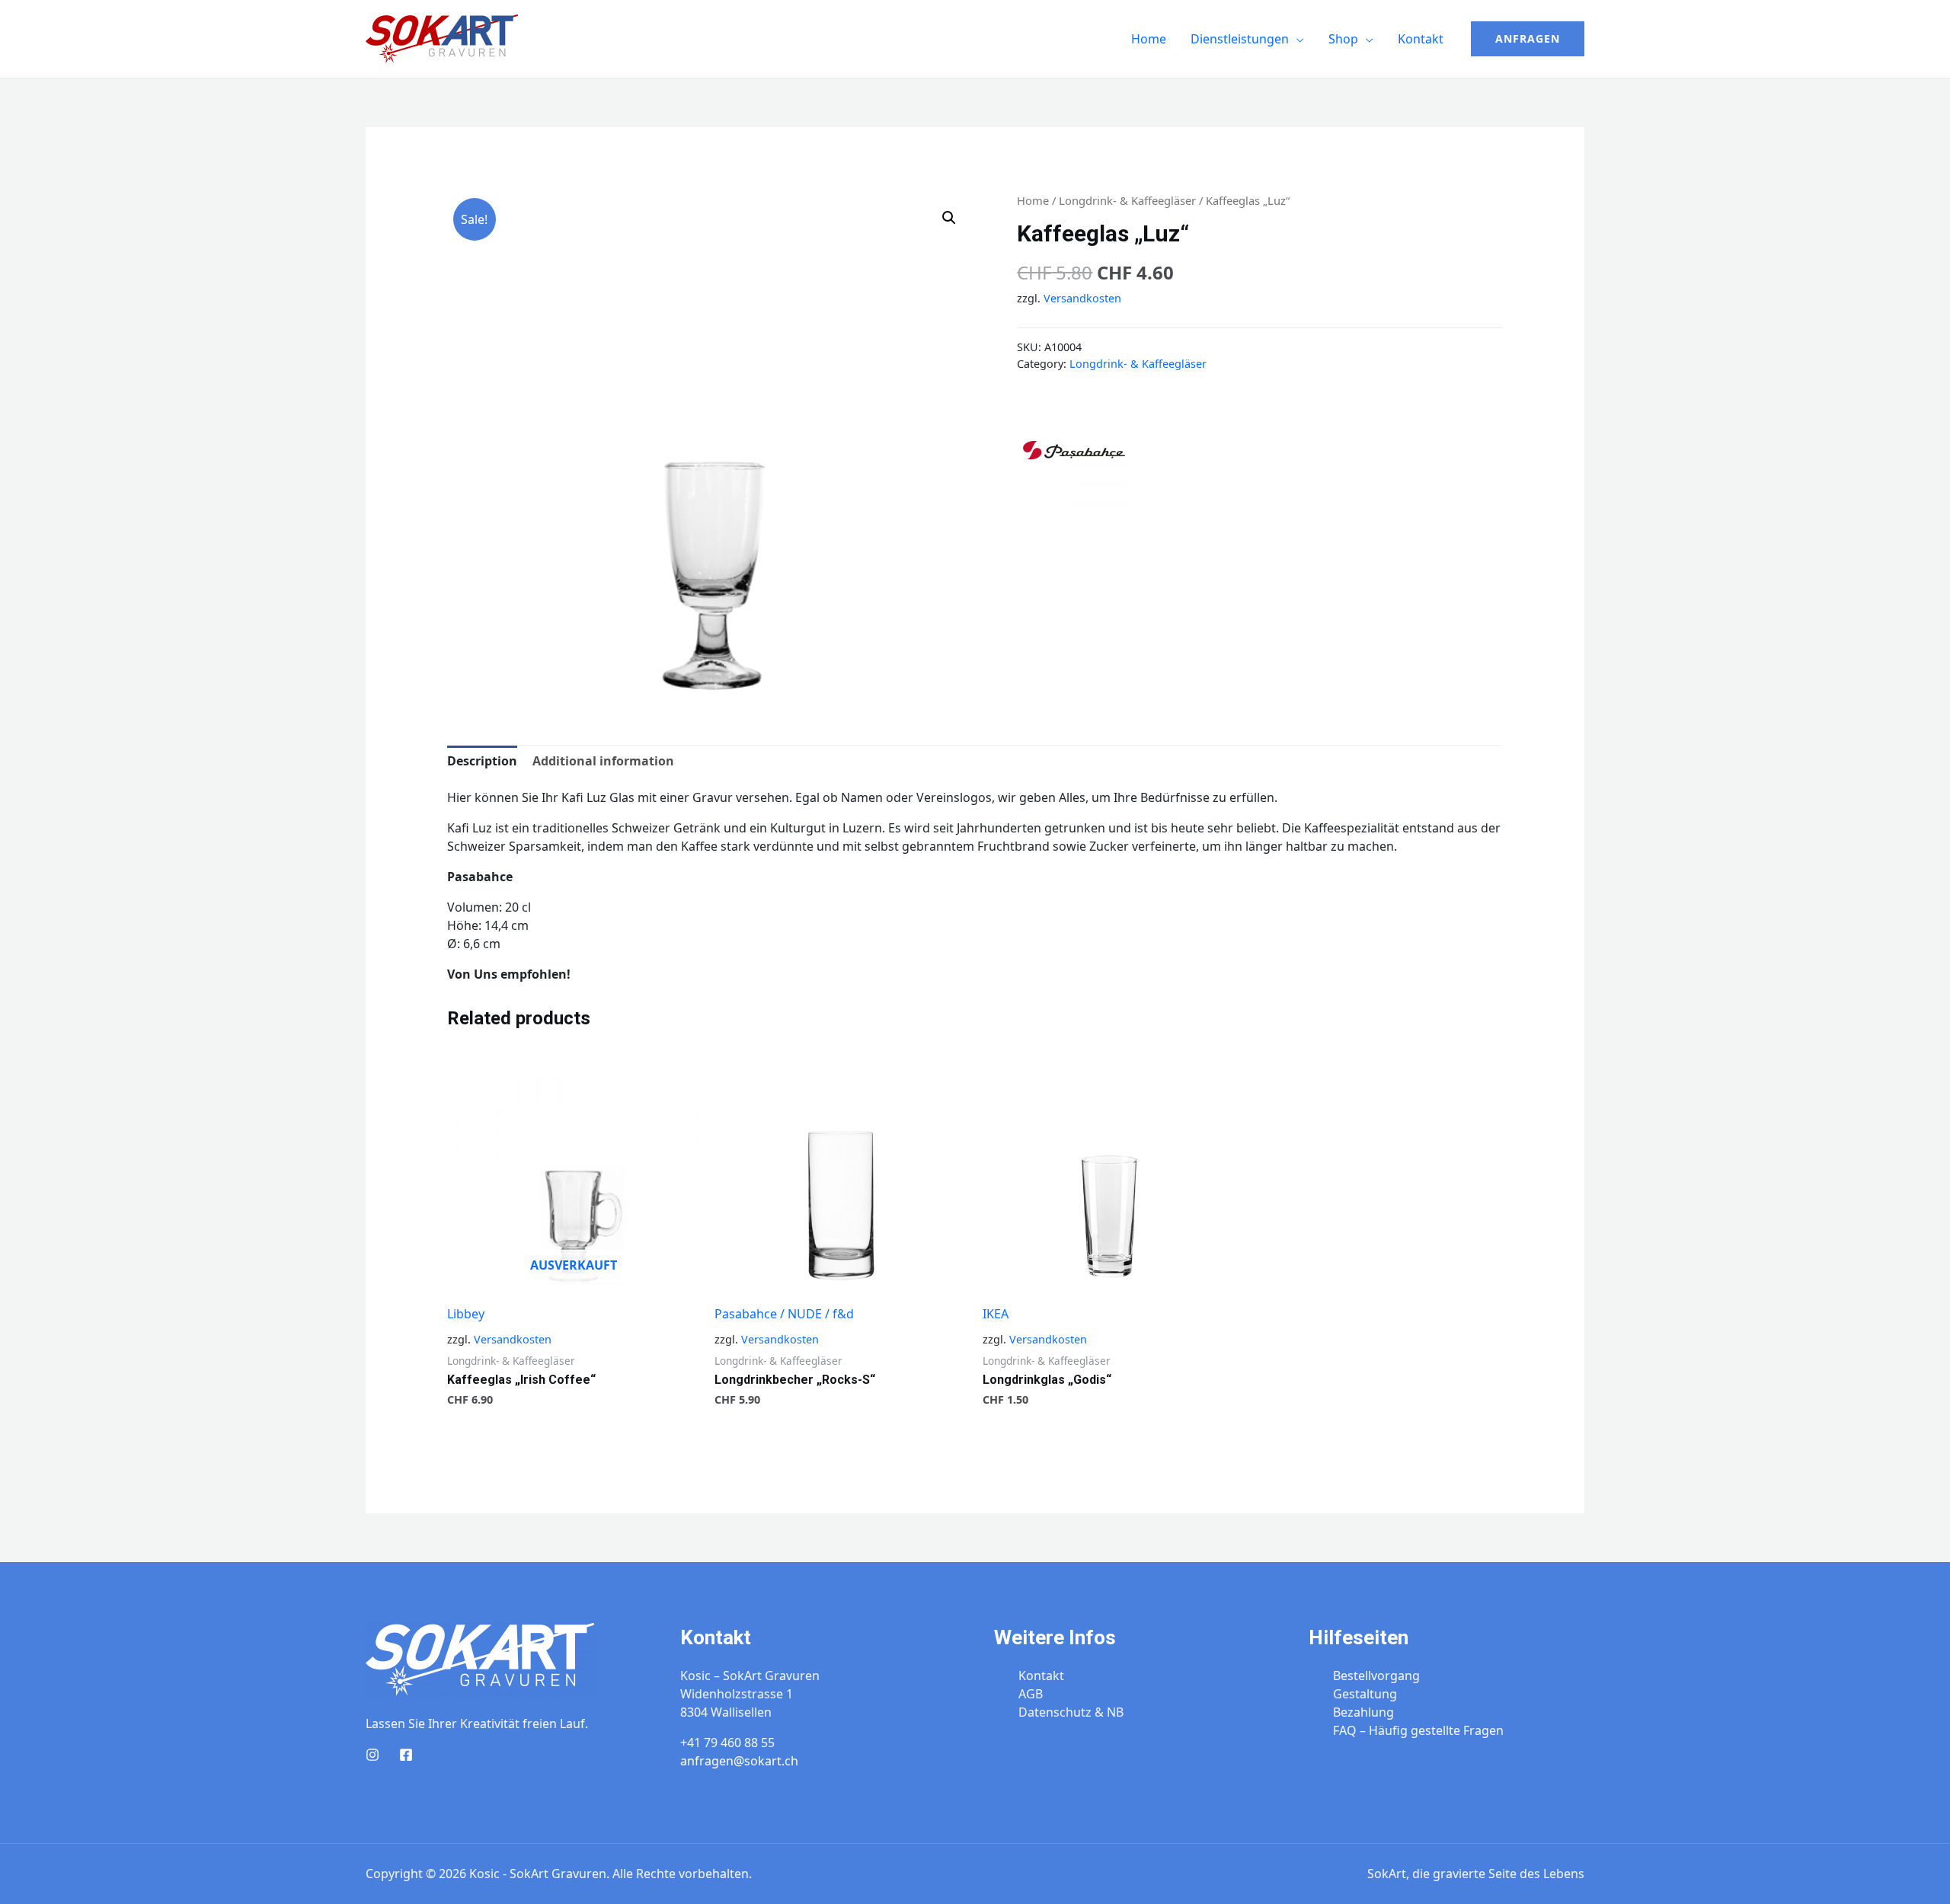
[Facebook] (406, 1755)
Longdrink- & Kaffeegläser (1127, 200)
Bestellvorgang (1376, 1676)
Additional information (603, 761)
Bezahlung (1363, 1712)
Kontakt (1421, 39)
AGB (1031, 1694)
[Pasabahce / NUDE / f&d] (1074, 449)
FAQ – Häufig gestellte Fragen (1418, 1730)
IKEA (996, 1314)
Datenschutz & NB (1071, 1712)
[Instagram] (372, 1755)
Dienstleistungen (1240, 39)
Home (1149, 39)
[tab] (482, 761)
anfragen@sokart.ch (739, 1761)
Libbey (466, 1314)
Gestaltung (1365, 1694)
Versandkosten (1082, 298)
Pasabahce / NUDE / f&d (784, 1314)
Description (482, 761)
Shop (1343, 39)
